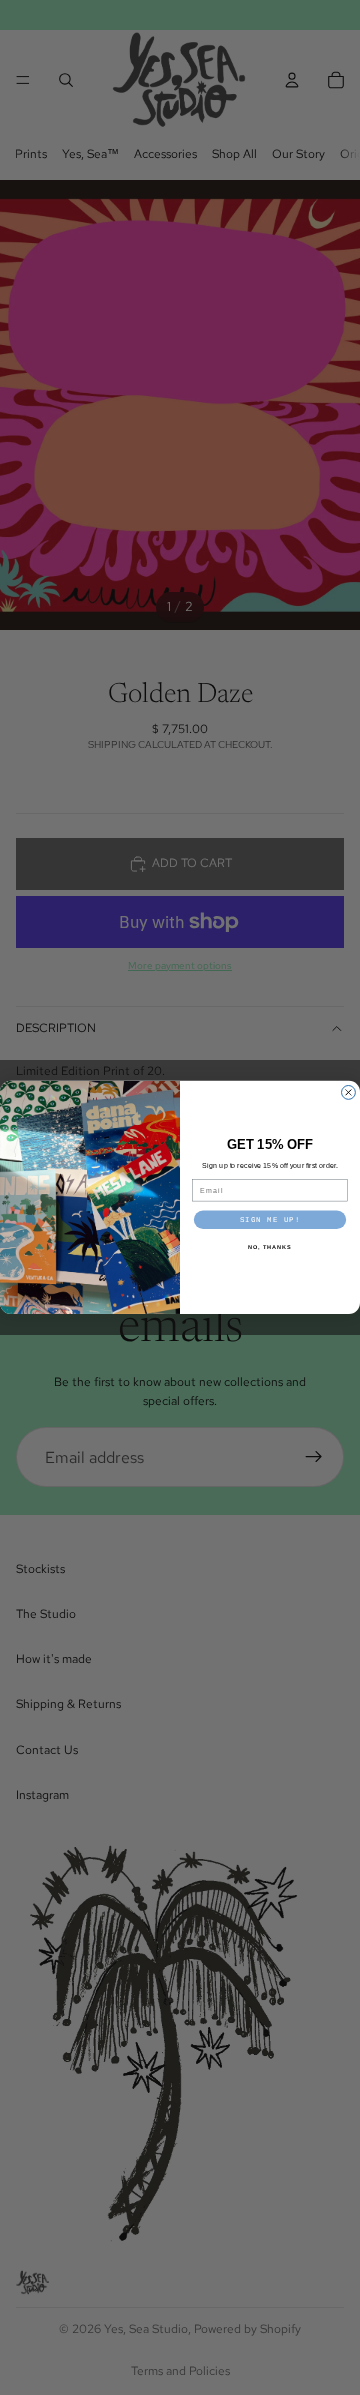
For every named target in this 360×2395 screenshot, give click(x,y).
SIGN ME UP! (270, 1220)
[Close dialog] (349, 1093)
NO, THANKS (270, 1248)
